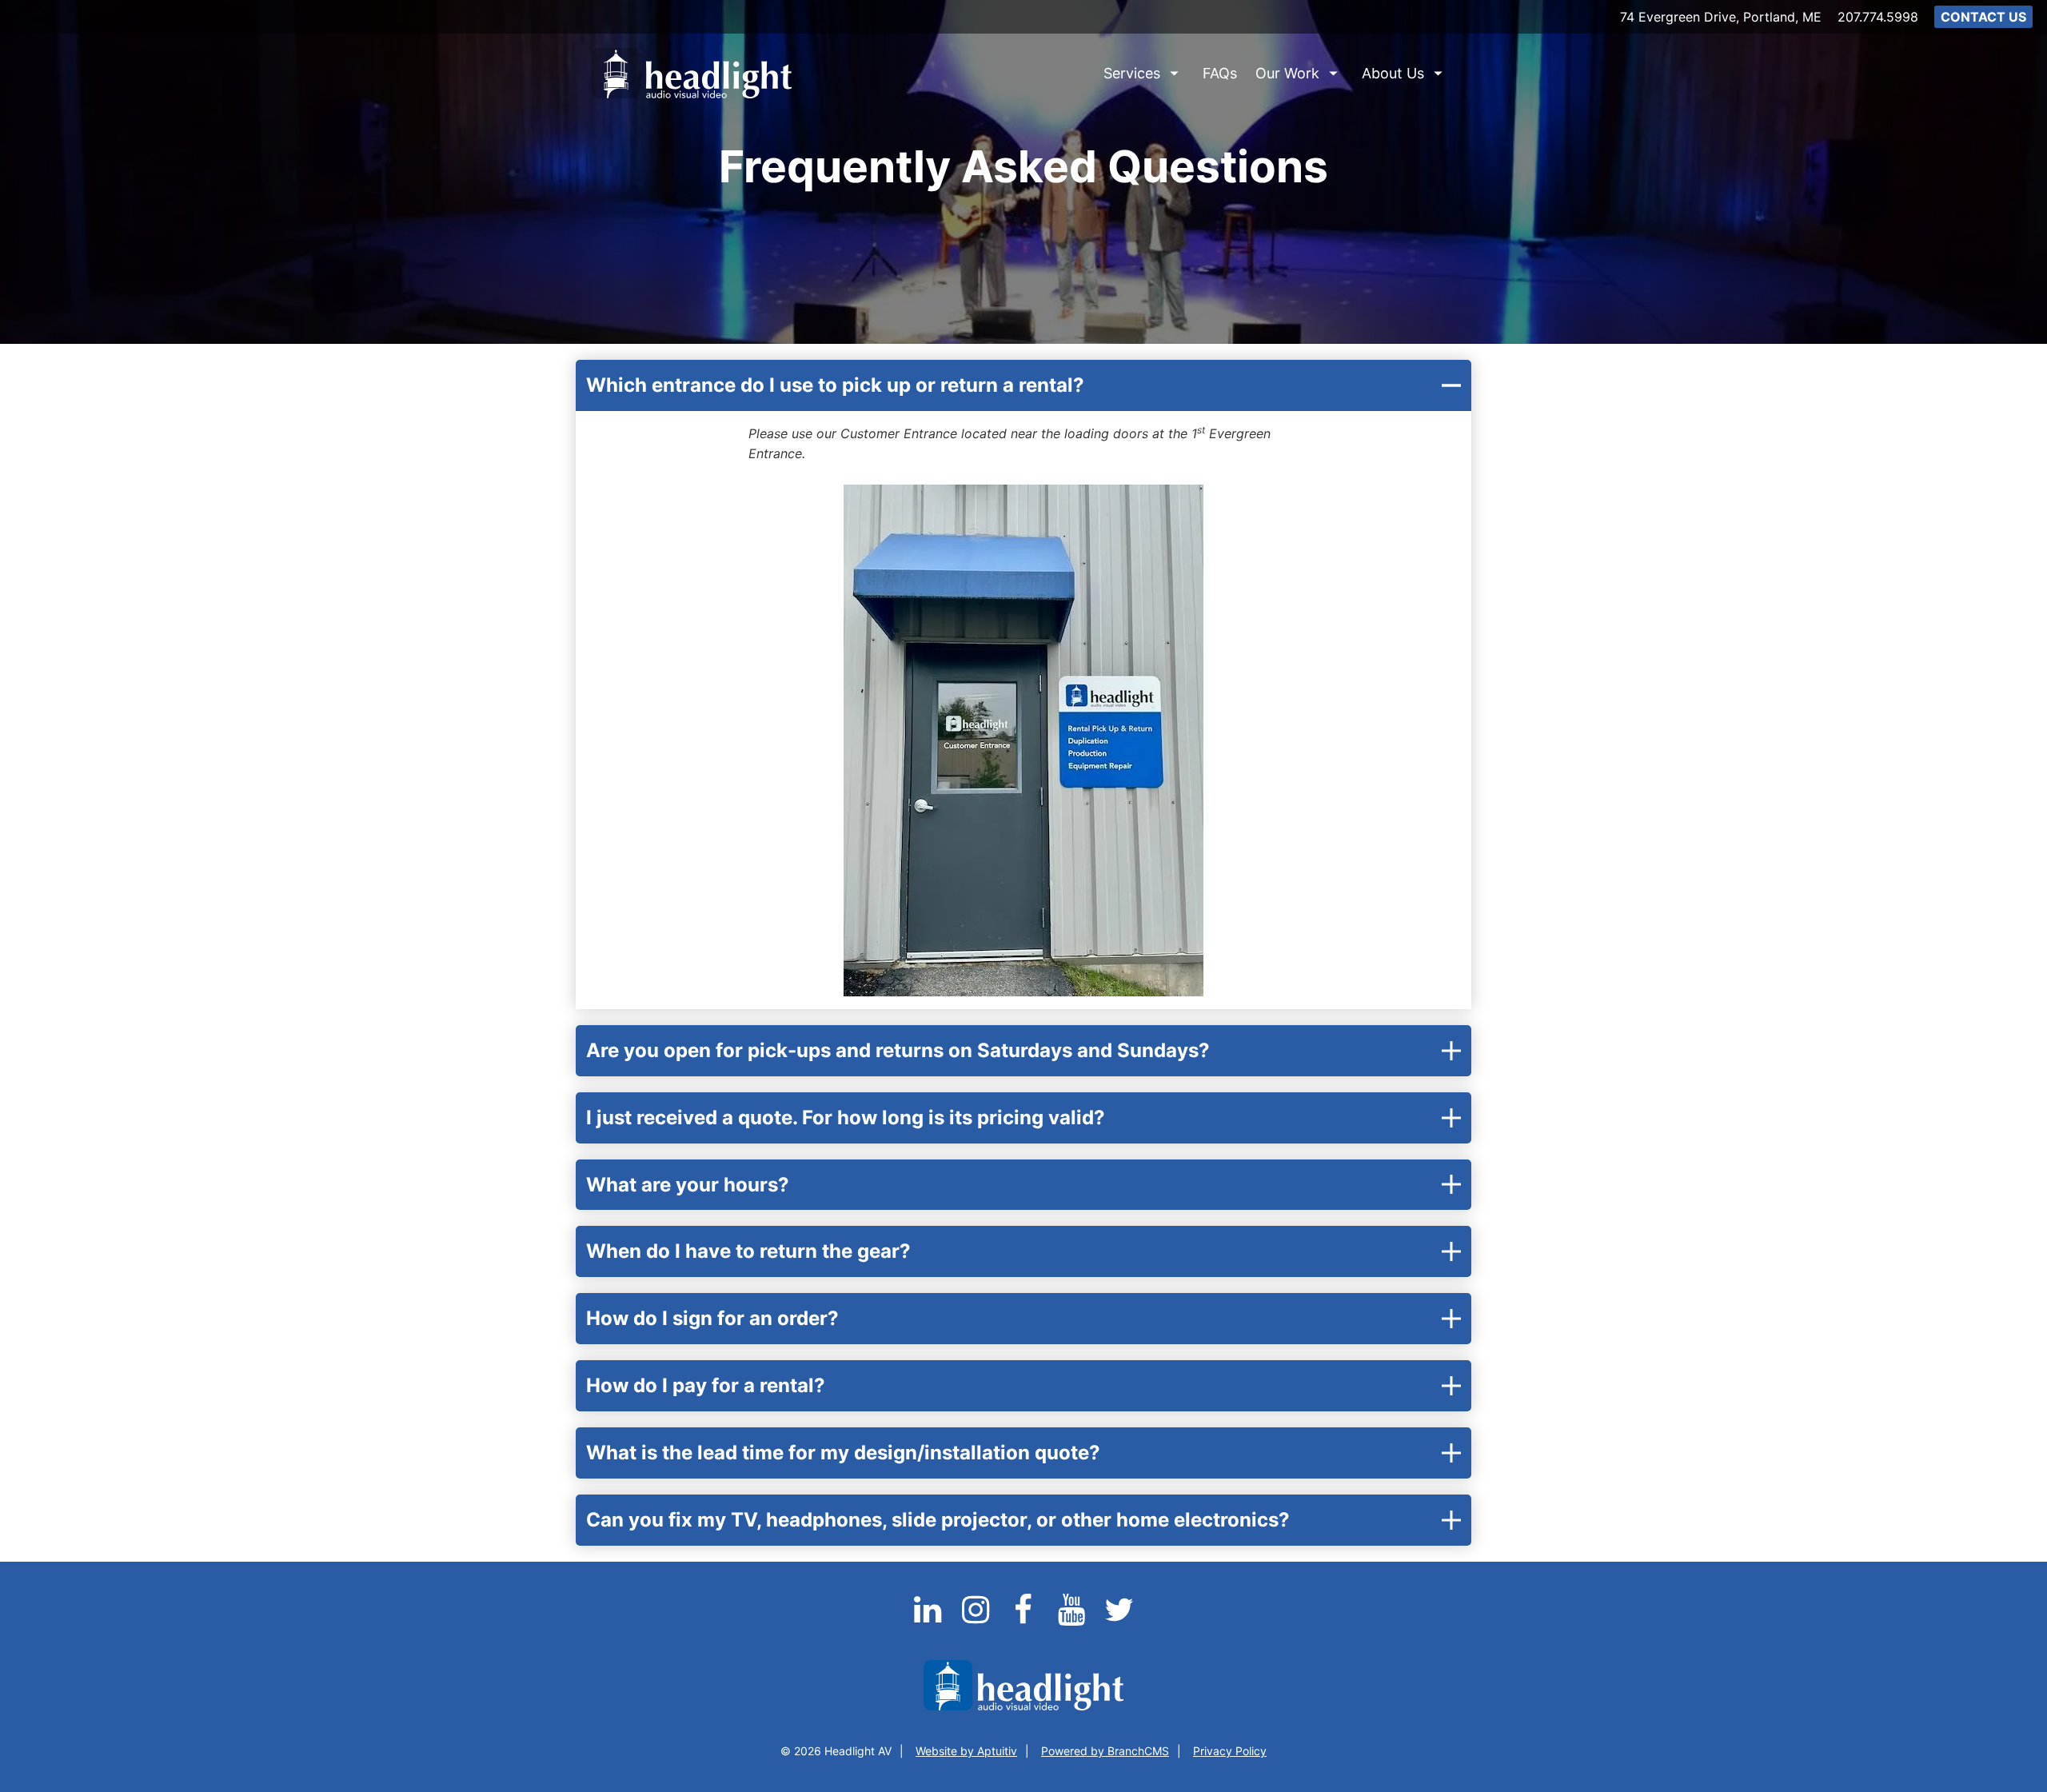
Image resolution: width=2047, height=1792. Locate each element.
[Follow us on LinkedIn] (929, 1619)
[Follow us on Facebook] (1025, 1619)
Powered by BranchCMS (1105, 1751)
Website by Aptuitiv (966, 1751)
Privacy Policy (1230, 1751)
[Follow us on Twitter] (1119, 1619)
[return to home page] (692, 73)
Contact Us (1983, 17)
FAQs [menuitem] (1220, 73)
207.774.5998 (1878, 17)
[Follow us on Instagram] (977, 1619)
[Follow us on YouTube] (1073, 1619)
